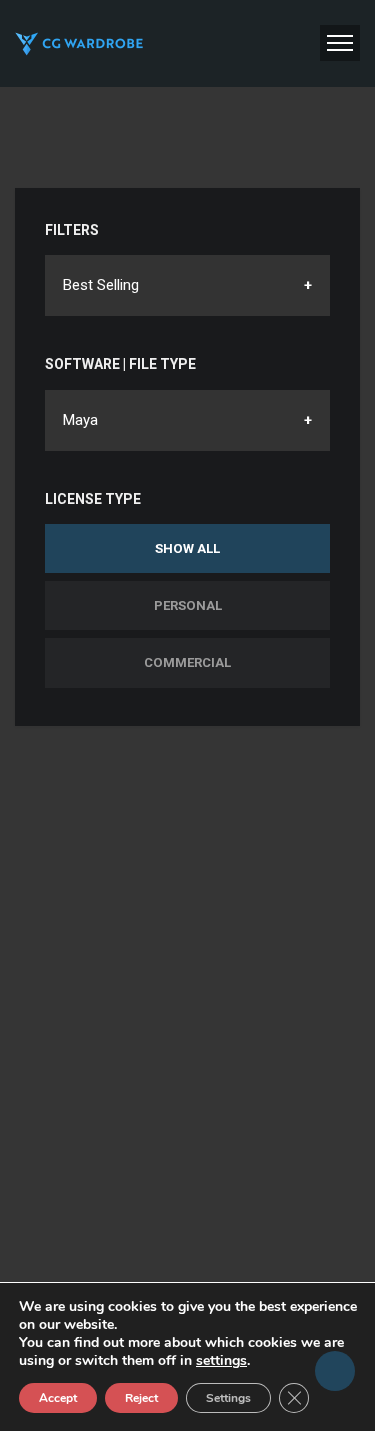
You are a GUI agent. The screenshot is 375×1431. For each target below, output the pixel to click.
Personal (188, 605)
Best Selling (101, 285)
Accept (58, 1398)
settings (221, 1361)
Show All (187, 548)
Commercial (187, 662)
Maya (80, 420)
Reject (141, 1398)
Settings (228, 1398)
